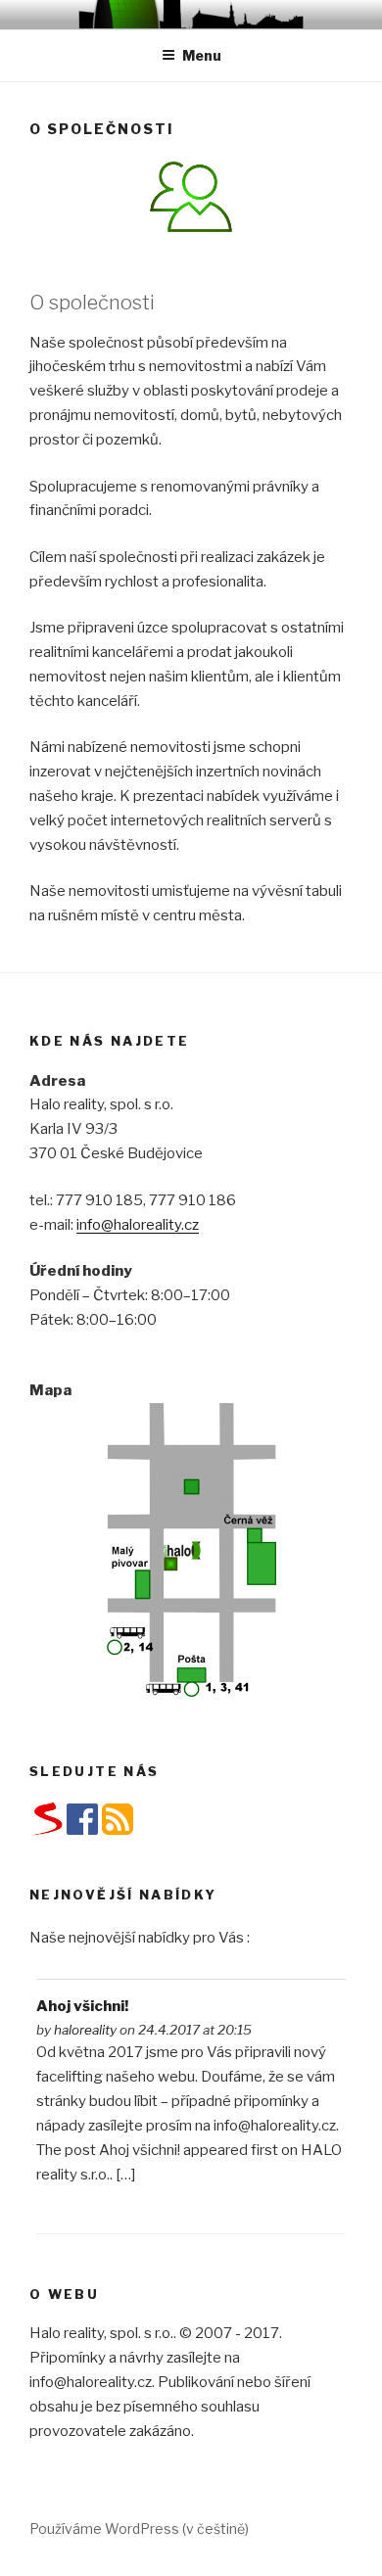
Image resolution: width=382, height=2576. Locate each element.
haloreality (85, 2030)
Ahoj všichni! (82, 2006)
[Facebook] (82, 1832)
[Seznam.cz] (47, 1833)
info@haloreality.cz (138, 1225)
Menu (202, 55)
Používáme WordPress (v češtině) (139, 2529)
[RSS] (118, 1832)
